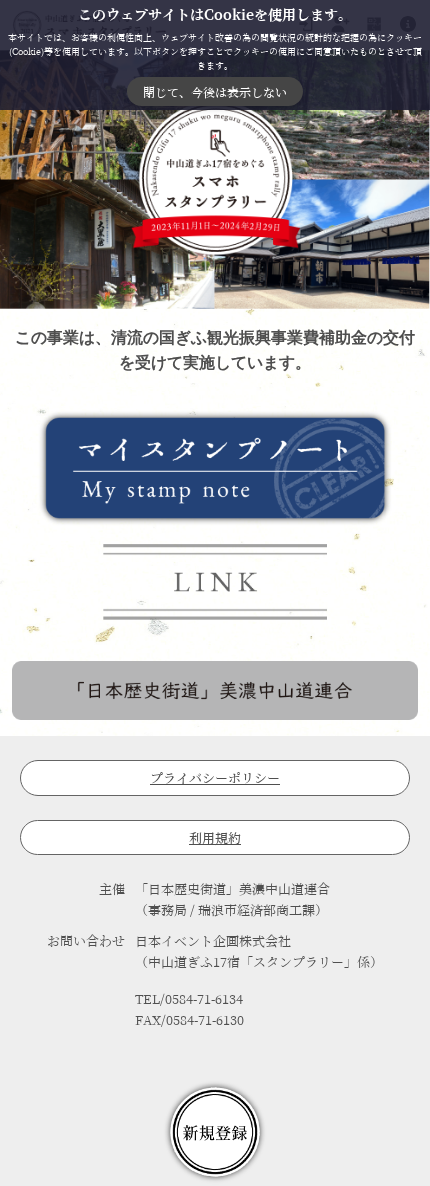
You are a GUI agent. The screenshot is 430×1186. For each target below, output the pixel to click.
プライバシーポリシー (215, 778)
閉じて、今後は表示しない (215, 92)
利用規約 (215, 838)
